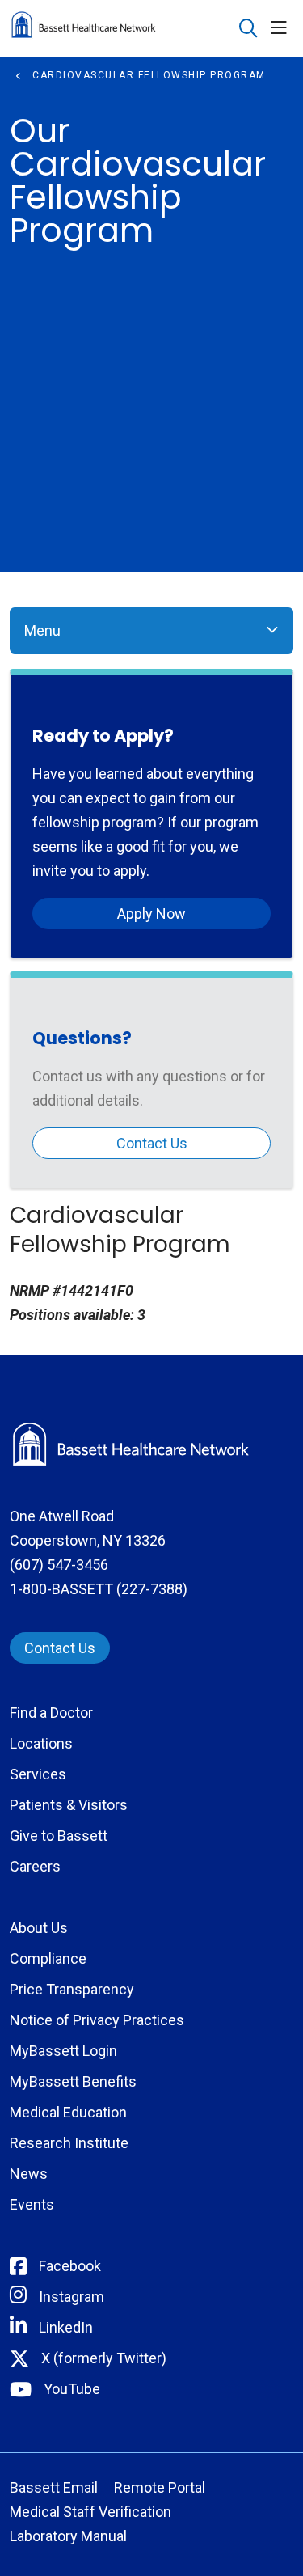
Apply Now (151, 914)
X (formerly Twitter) (104, 2358)
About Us (39, 1928)
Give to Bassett (59, 1836)
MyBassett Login (63, 2051)
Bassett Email (54, 2487)
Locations (41, 1743)
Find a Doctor (51, 1713)
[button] (282, 29)
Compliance (48, 1958)
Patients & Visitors (69, 1805)
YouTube (72, 2389)
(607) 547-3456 (59, 1565)
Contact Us (152, 1143)
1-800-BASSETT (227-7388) (99, 1589)
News (29, 2174)
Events (32, 2204)
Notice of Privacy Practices (97, 2020)
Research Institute (69, 2143)
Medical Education (68, 2112)
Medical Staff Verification (90, 2512)
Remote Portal (160, 2487)
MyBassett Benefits (73, 2081)
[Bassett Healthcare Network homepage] (124, 28)
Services (38, 1774)
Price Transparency (72, 1989)
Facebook (70, 2266)
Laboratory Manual (68, 2536)
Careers (35, 1866)
